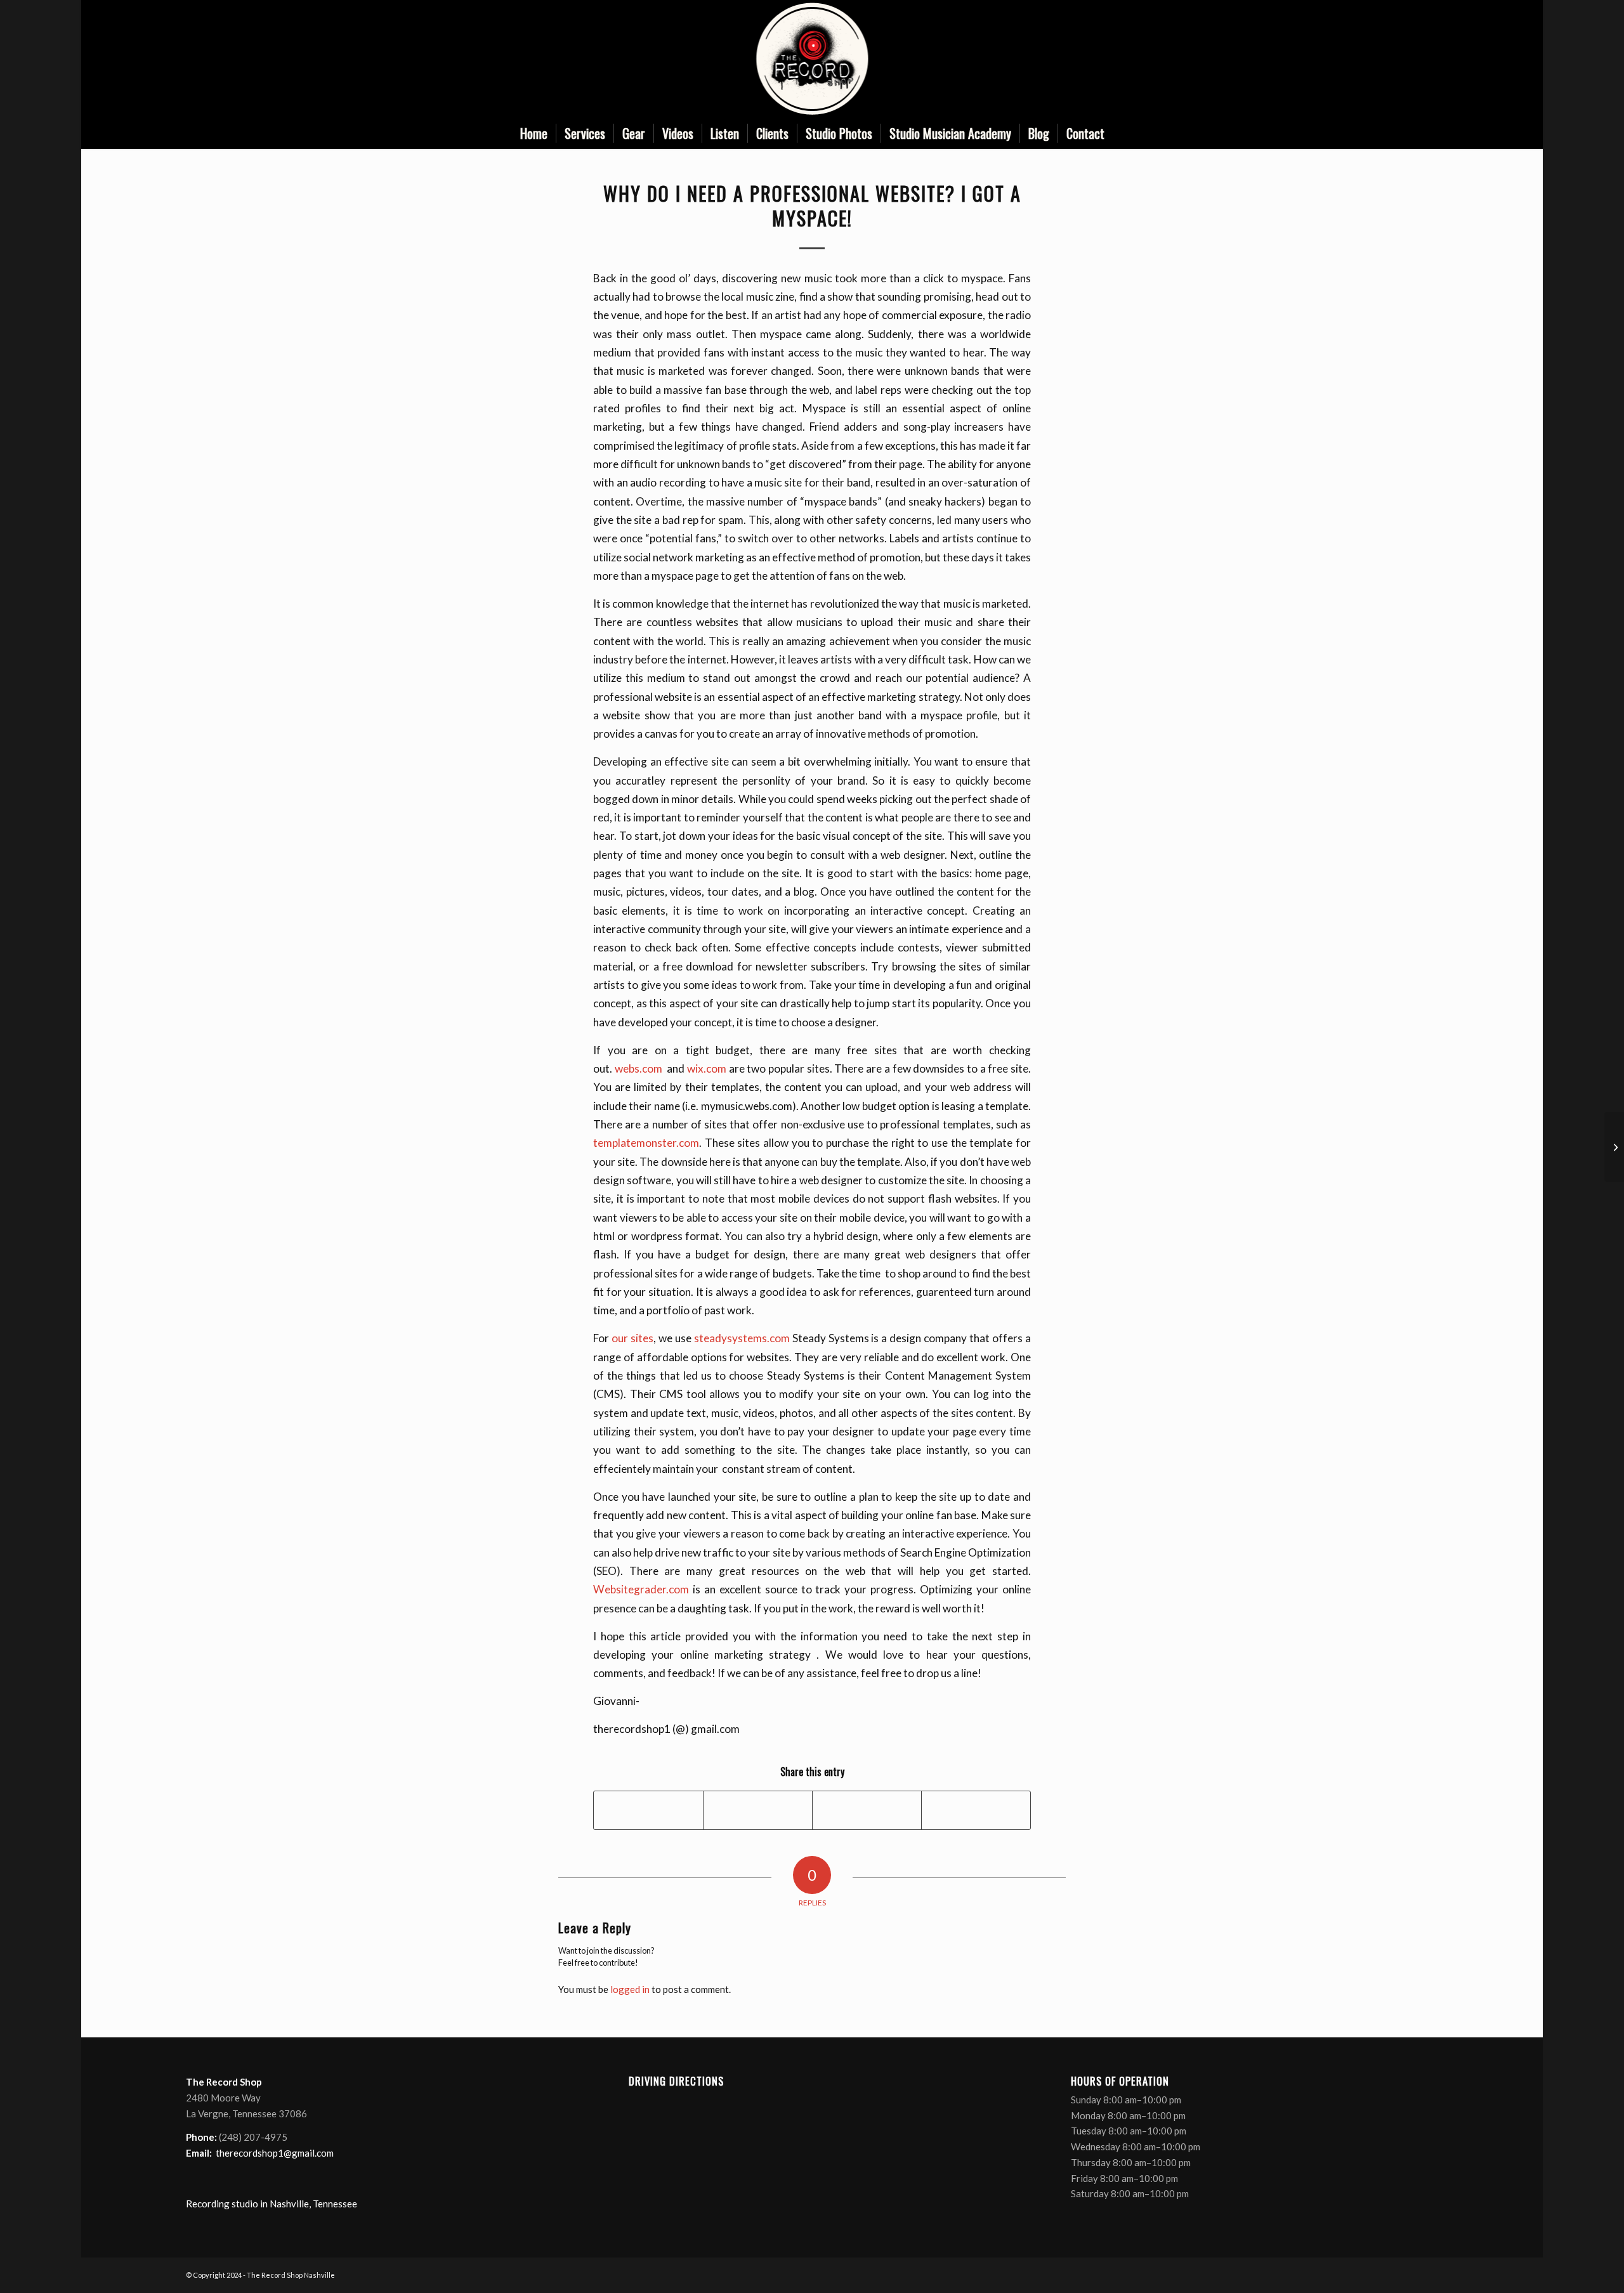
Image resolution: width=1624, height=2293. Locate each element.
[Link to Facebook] (1372, 59)
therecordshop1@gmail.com (275, 2153)
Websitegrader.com (641, 1589)
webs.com (640, 1068)
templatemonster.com (646, 1143)
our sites (632, 1338)
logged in (630, 1989)
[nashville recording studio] (812, 59)
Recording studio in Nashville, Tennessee (272, 2204)
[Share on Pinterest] (867, 1810)
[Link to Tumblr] (1429, 59)
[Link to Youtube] (1410, 59)
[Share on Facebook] (648, 1810)
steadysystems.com (742, 1338)
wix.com (707, 1068)
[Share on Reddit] (976, 1810)
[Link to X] (1391, 59)
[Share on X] (758, 1810)
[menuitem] (534, 133)
